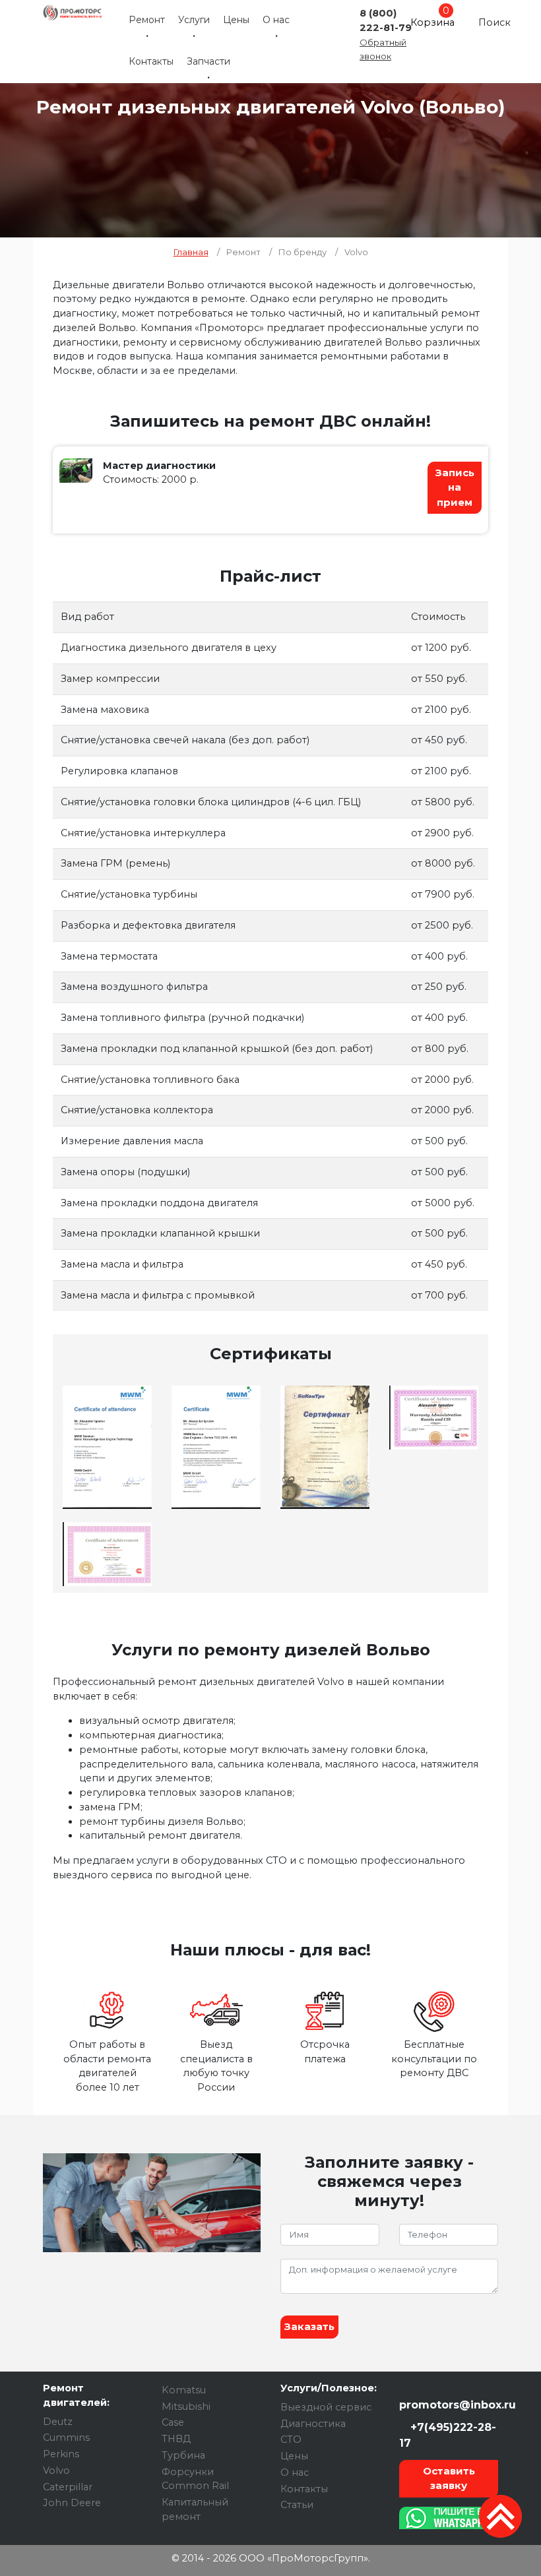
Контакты (151, 61)
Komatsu (184, 2390)
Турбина (183, 2455)
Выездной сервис (326, 2407)
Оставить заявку (449, 2478)
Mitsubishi (186, 2407)
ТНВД (176, 2439)
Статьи (297, 2505)
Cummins (66, 2438)
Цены (236, 20)
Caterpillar (68, 2487)
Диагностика (313, 2424)
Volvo (56, 2470)
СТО (291, 2439)
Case (173, 2422)
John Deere (72, 2503)
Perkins (61, 2454)
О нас (276, 20)
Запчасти (208, 61)
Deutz (58, 2422)
